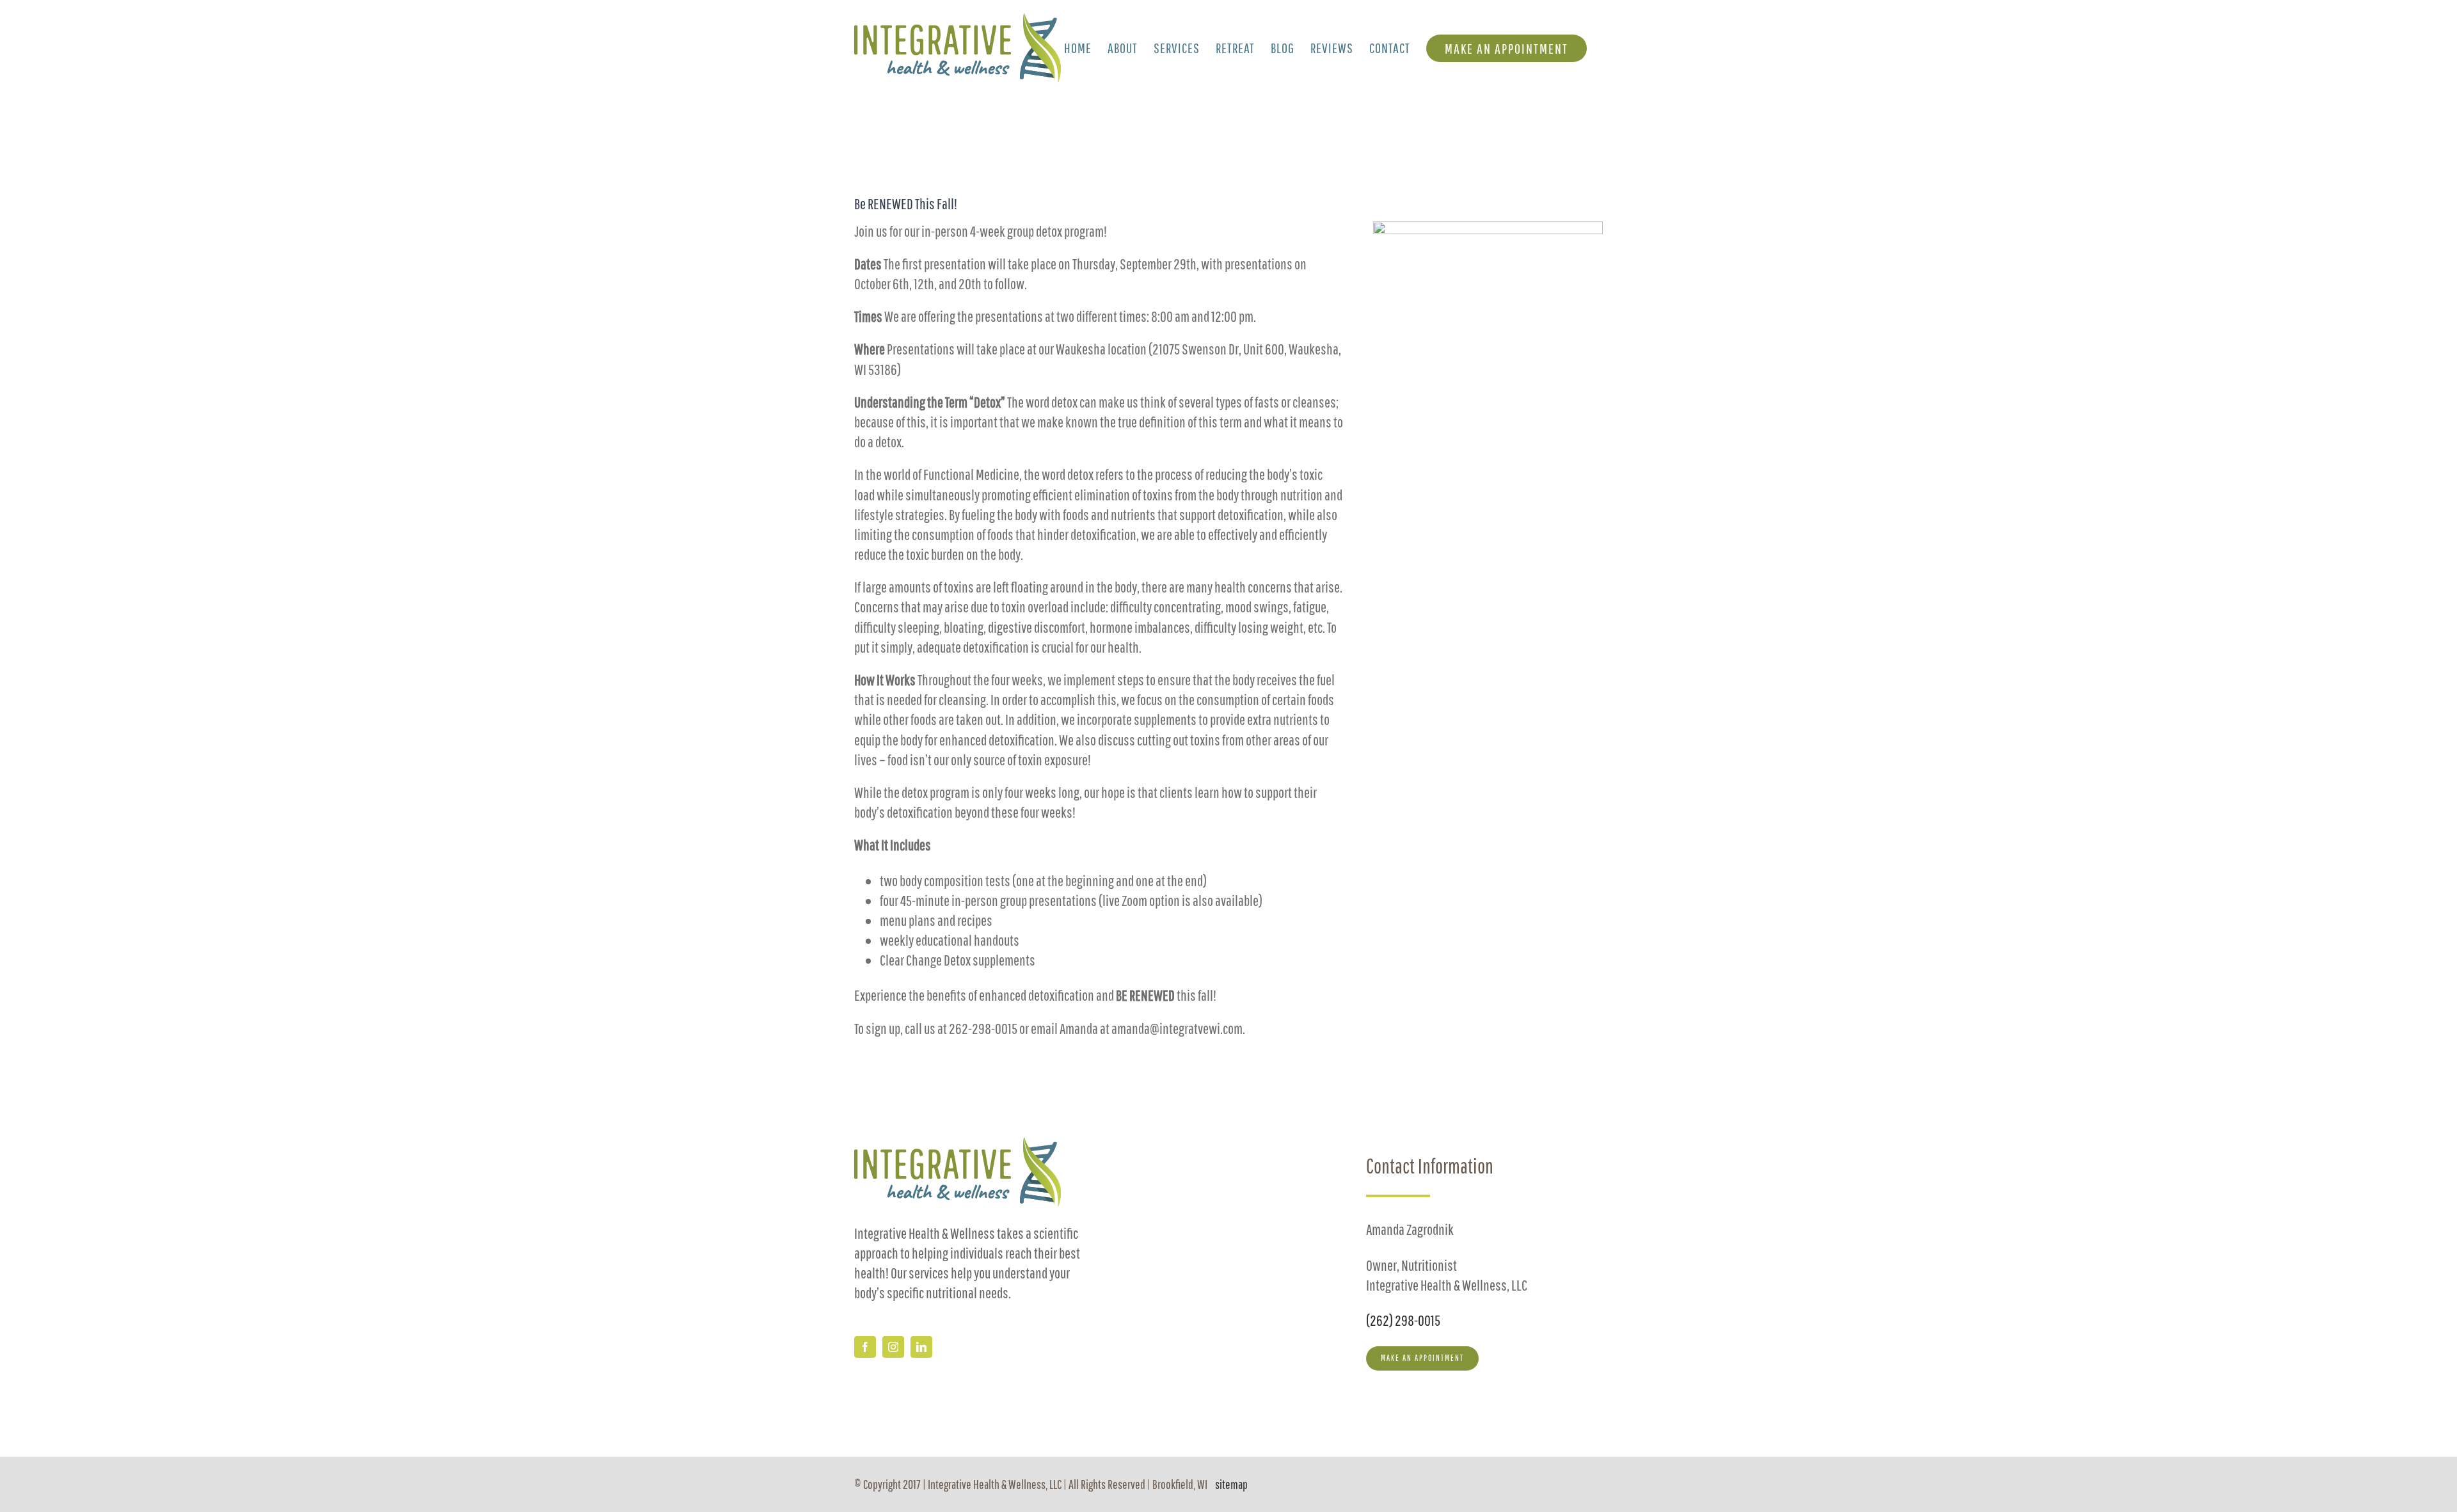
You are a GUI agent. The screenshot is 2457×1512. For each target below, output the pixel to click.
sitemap (1231, 1484)
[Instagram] (893, 1347)
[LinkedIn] (921, 1347)
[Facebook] (865, 1347)
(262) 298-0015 (1403, 1320)
